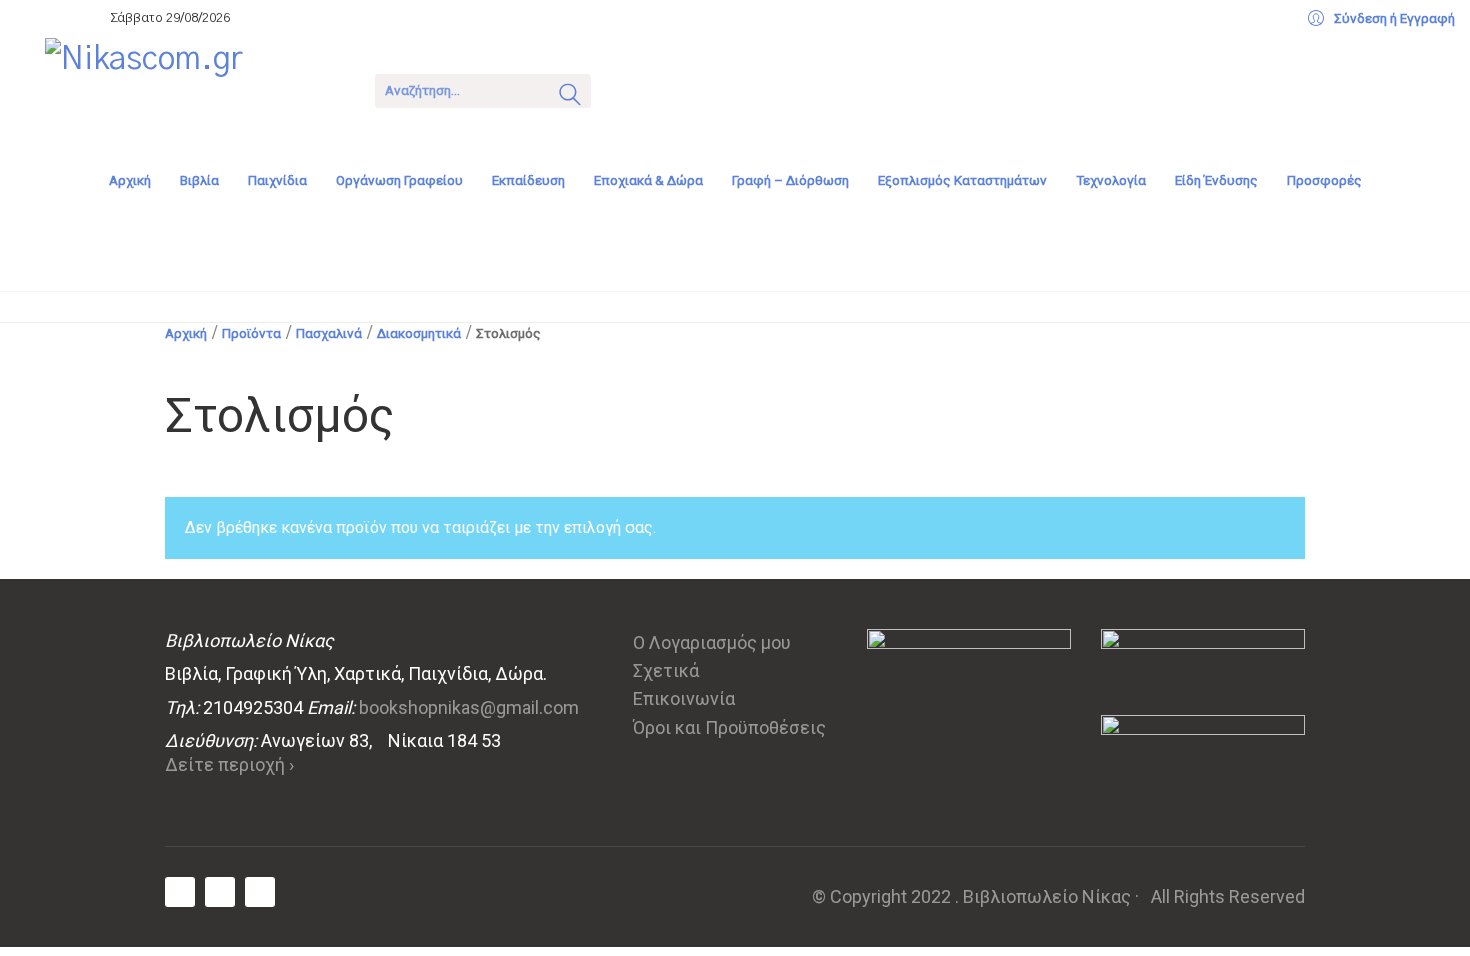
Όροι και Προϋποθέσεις (729, 727)
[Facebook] (180, 892)
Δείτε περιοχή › (229, 764)
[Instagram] (260, 892)
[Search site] (570, 97)
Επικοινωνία (684, 698)
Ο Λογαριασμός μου (712, 642)
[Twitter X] (220, 892)
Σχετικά (666, 670)
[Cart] (632, 88)
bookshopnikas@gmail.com (469, 707)
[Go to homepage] (195, 89)
